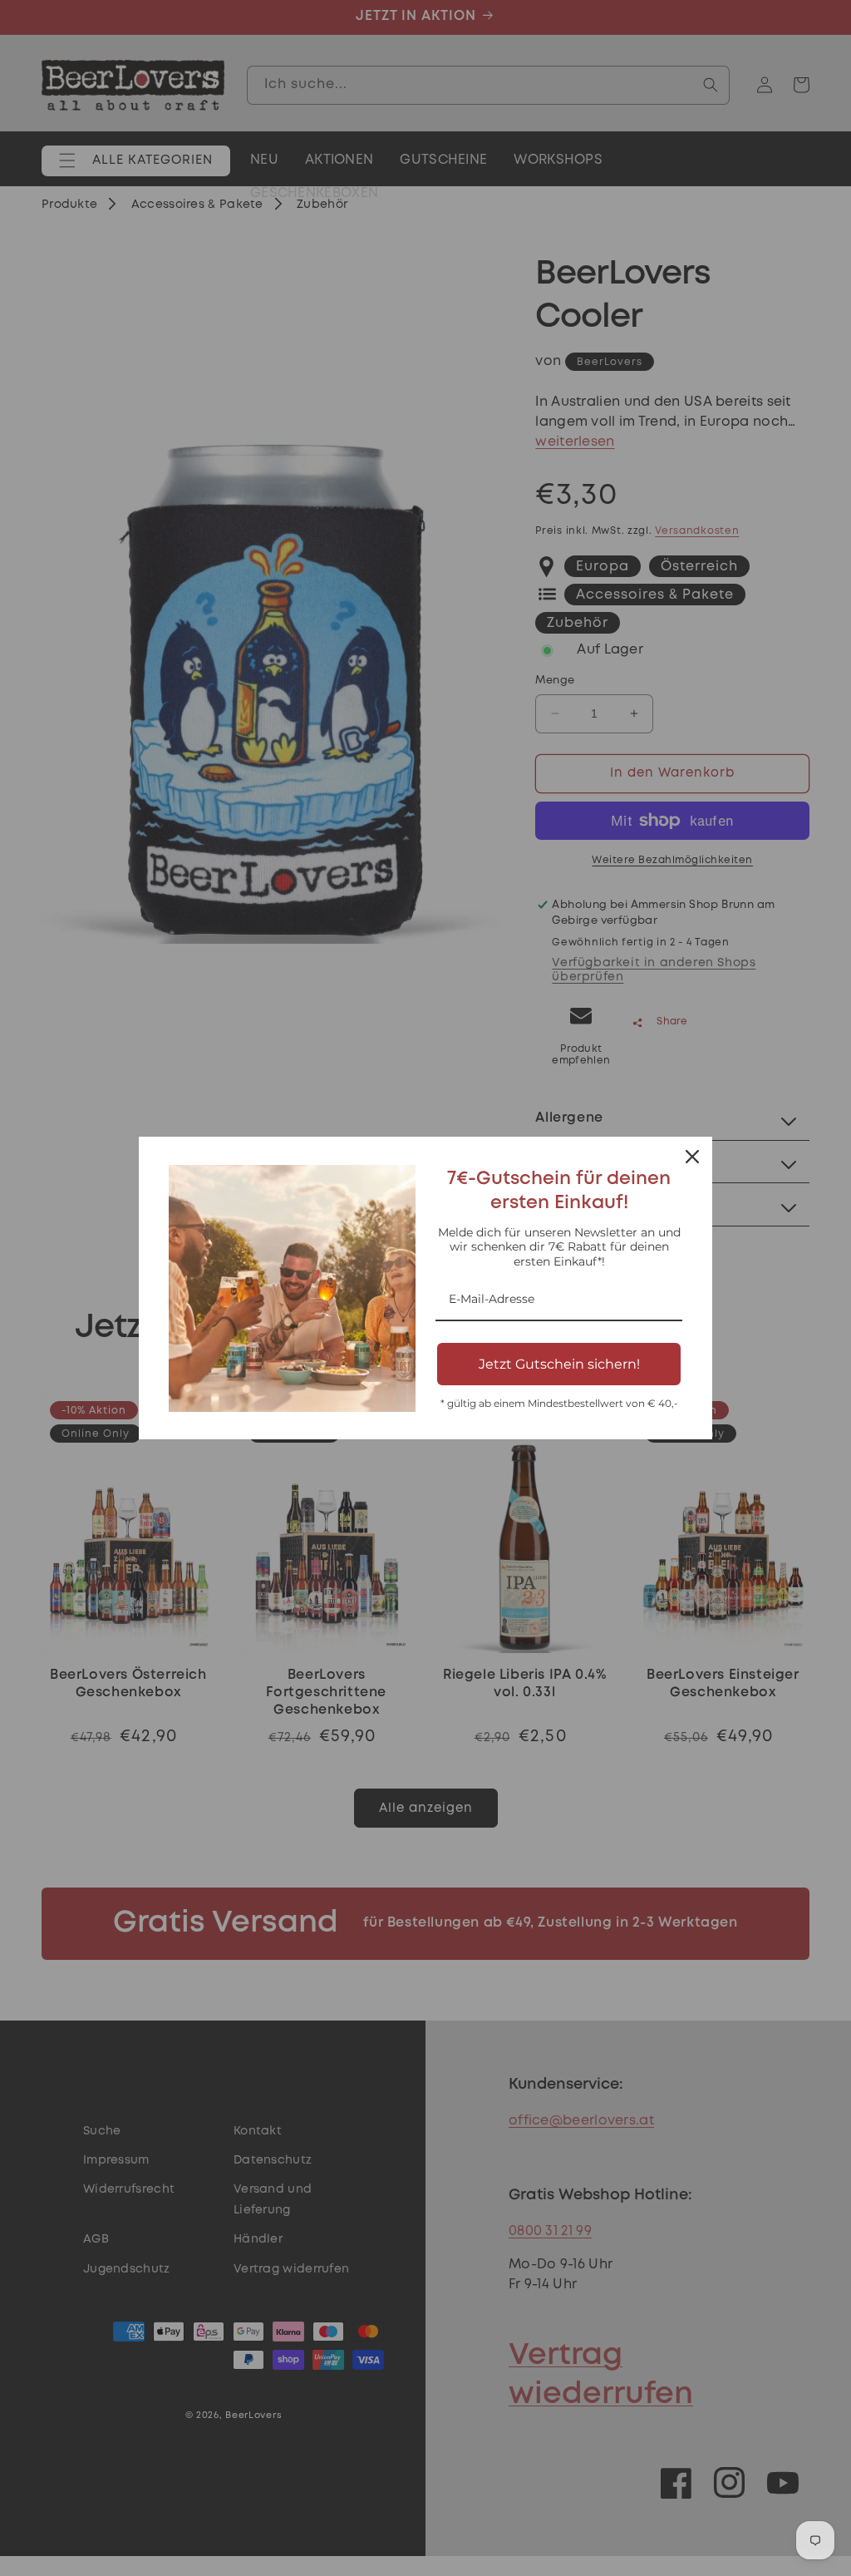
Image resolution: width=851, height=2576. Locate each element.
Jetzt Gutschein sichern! (559, 1364)
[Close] (692, 1157)
